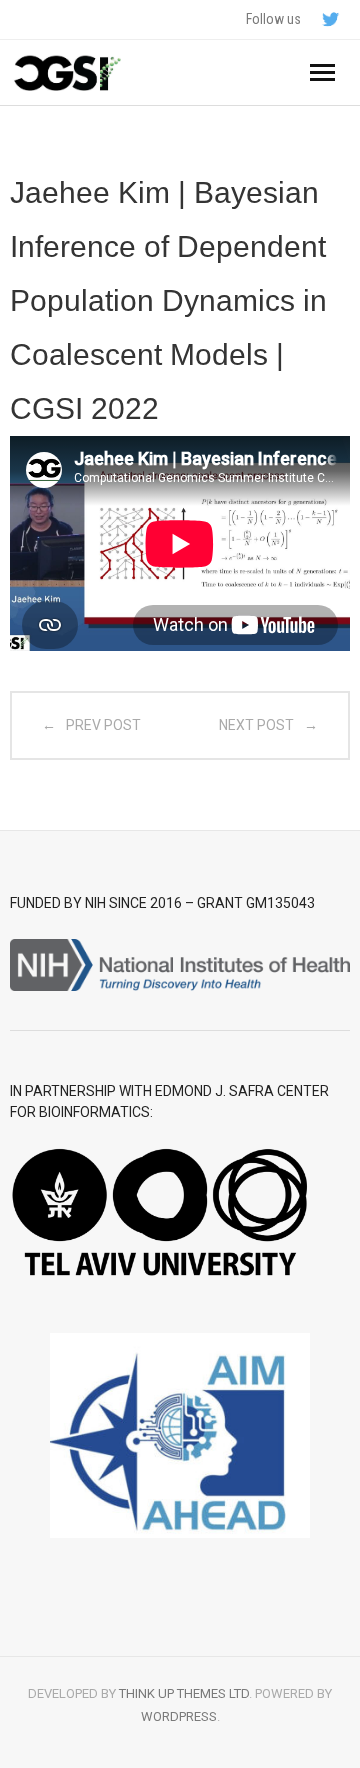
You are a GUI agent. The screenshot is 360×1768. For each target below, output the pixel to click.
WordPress (179, 1716)
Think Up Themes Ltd (184, 1693)
